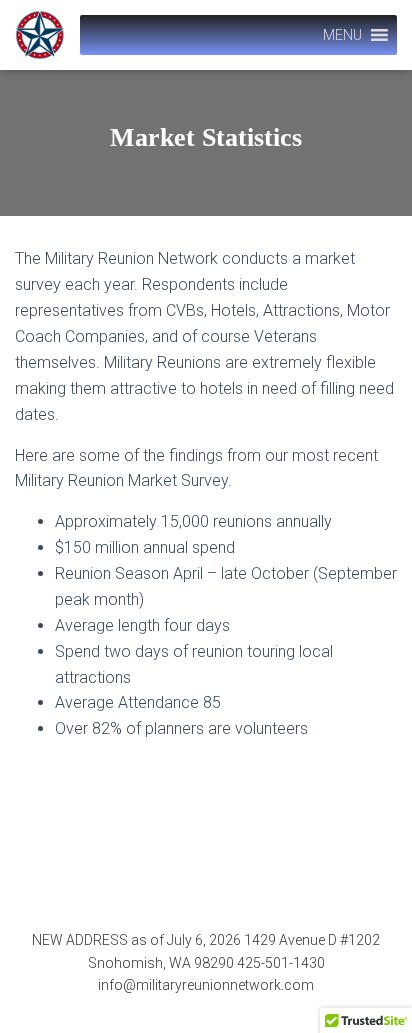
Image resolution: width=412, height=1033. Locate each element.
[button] (342, 35)
